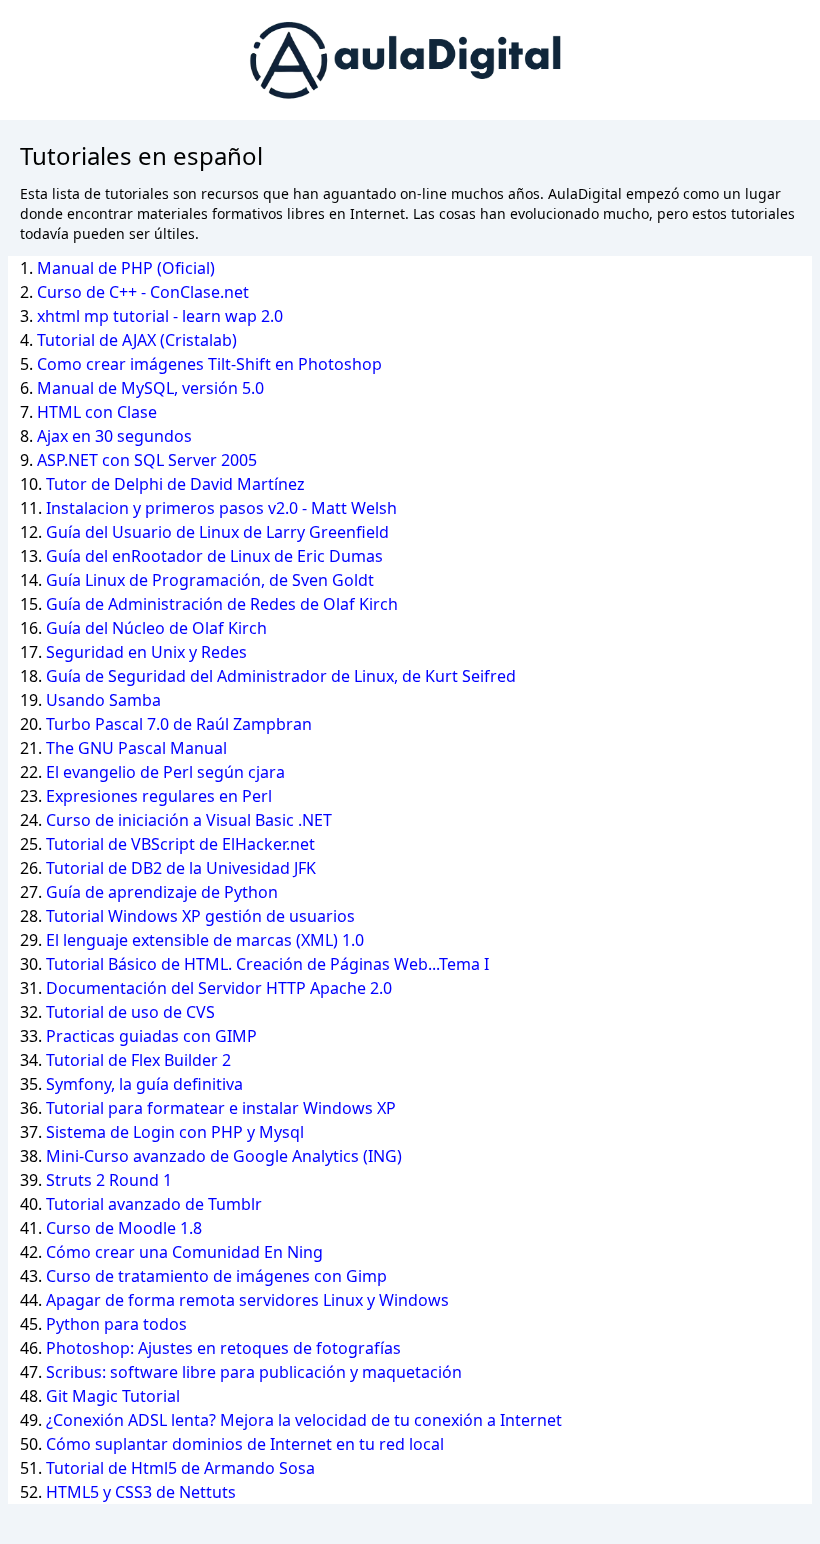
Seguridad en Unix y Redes (146, 652)
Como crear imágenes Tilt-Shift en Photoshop (209, 364)
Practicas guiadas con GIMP (151, 1036)
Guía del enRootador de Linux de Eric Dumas (214, 556)
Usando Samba (103, 700)
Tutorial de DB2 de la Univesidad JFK (181, 868)
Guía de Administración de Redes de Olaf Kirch (222, 604)
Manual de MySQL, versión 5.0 (150, 388)
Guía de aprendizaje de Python (162, 892)
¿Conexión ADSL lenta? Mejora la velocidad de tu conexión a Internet (304, 1420)
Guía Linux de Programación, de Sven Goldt (210, 580)
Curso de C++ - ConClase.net (143, 292)
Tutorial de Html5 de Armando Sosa (180, 1468)
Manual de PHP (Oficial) (126, 268)
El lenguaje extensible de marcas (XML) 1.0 (205, 940)
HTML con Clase (97, 412)
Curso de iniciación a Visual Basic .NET (189, 820)
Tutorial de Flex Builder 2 (138, 1060)
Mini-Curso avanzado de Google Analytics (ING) (224, 1156)
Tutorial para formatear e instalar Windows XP (221, 1108)
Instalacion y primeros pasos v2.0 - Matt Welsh (221, 508)
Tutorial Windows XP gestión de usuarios (200, 916)
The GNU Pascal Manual (136, 748)
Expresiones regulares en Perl (159, 796)
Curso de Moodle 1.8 (124, 1228)
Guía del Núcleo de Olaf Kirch (156, 628)
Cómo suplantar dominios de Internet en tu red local (245, 1444)
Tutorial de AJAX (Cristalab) (137, 340)
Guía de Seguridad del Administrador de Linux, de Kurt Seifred (281, 676)
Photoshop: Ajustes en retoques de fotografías (223, 1348)
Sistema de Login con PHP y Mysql (175, 1132)
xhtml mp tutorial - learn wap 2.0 (160, 316)
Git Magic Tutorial (113, 1396)
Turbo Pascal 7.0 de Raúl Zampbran (179, 724)
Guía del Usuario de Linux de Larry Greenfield (217, 532)
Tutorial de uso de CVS (130, 1012)
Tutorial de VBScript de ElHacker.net (180, 844)
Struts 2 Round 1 (109, 1180)
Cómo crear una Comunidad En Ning (184, 1252)
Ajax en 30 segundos (114, 436)
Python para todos (116, 1324)
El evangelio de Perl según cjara (165, 772)
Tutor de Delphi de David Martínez (175, 484)
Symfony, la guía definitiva (144, 1084)
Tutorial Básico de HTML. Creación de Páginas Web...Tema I (267, 964)
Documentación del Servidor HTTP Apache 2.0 (219, 988)
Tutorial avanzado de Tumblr (154, 1204)
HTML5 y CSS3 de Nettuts (141, 1492)
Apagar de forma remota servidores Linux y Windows (247, 1300)
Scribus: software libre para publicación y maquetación (254, 1372)
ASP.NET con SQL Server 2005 (147, 460)
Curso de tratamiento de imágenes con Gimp (216, 1276)
